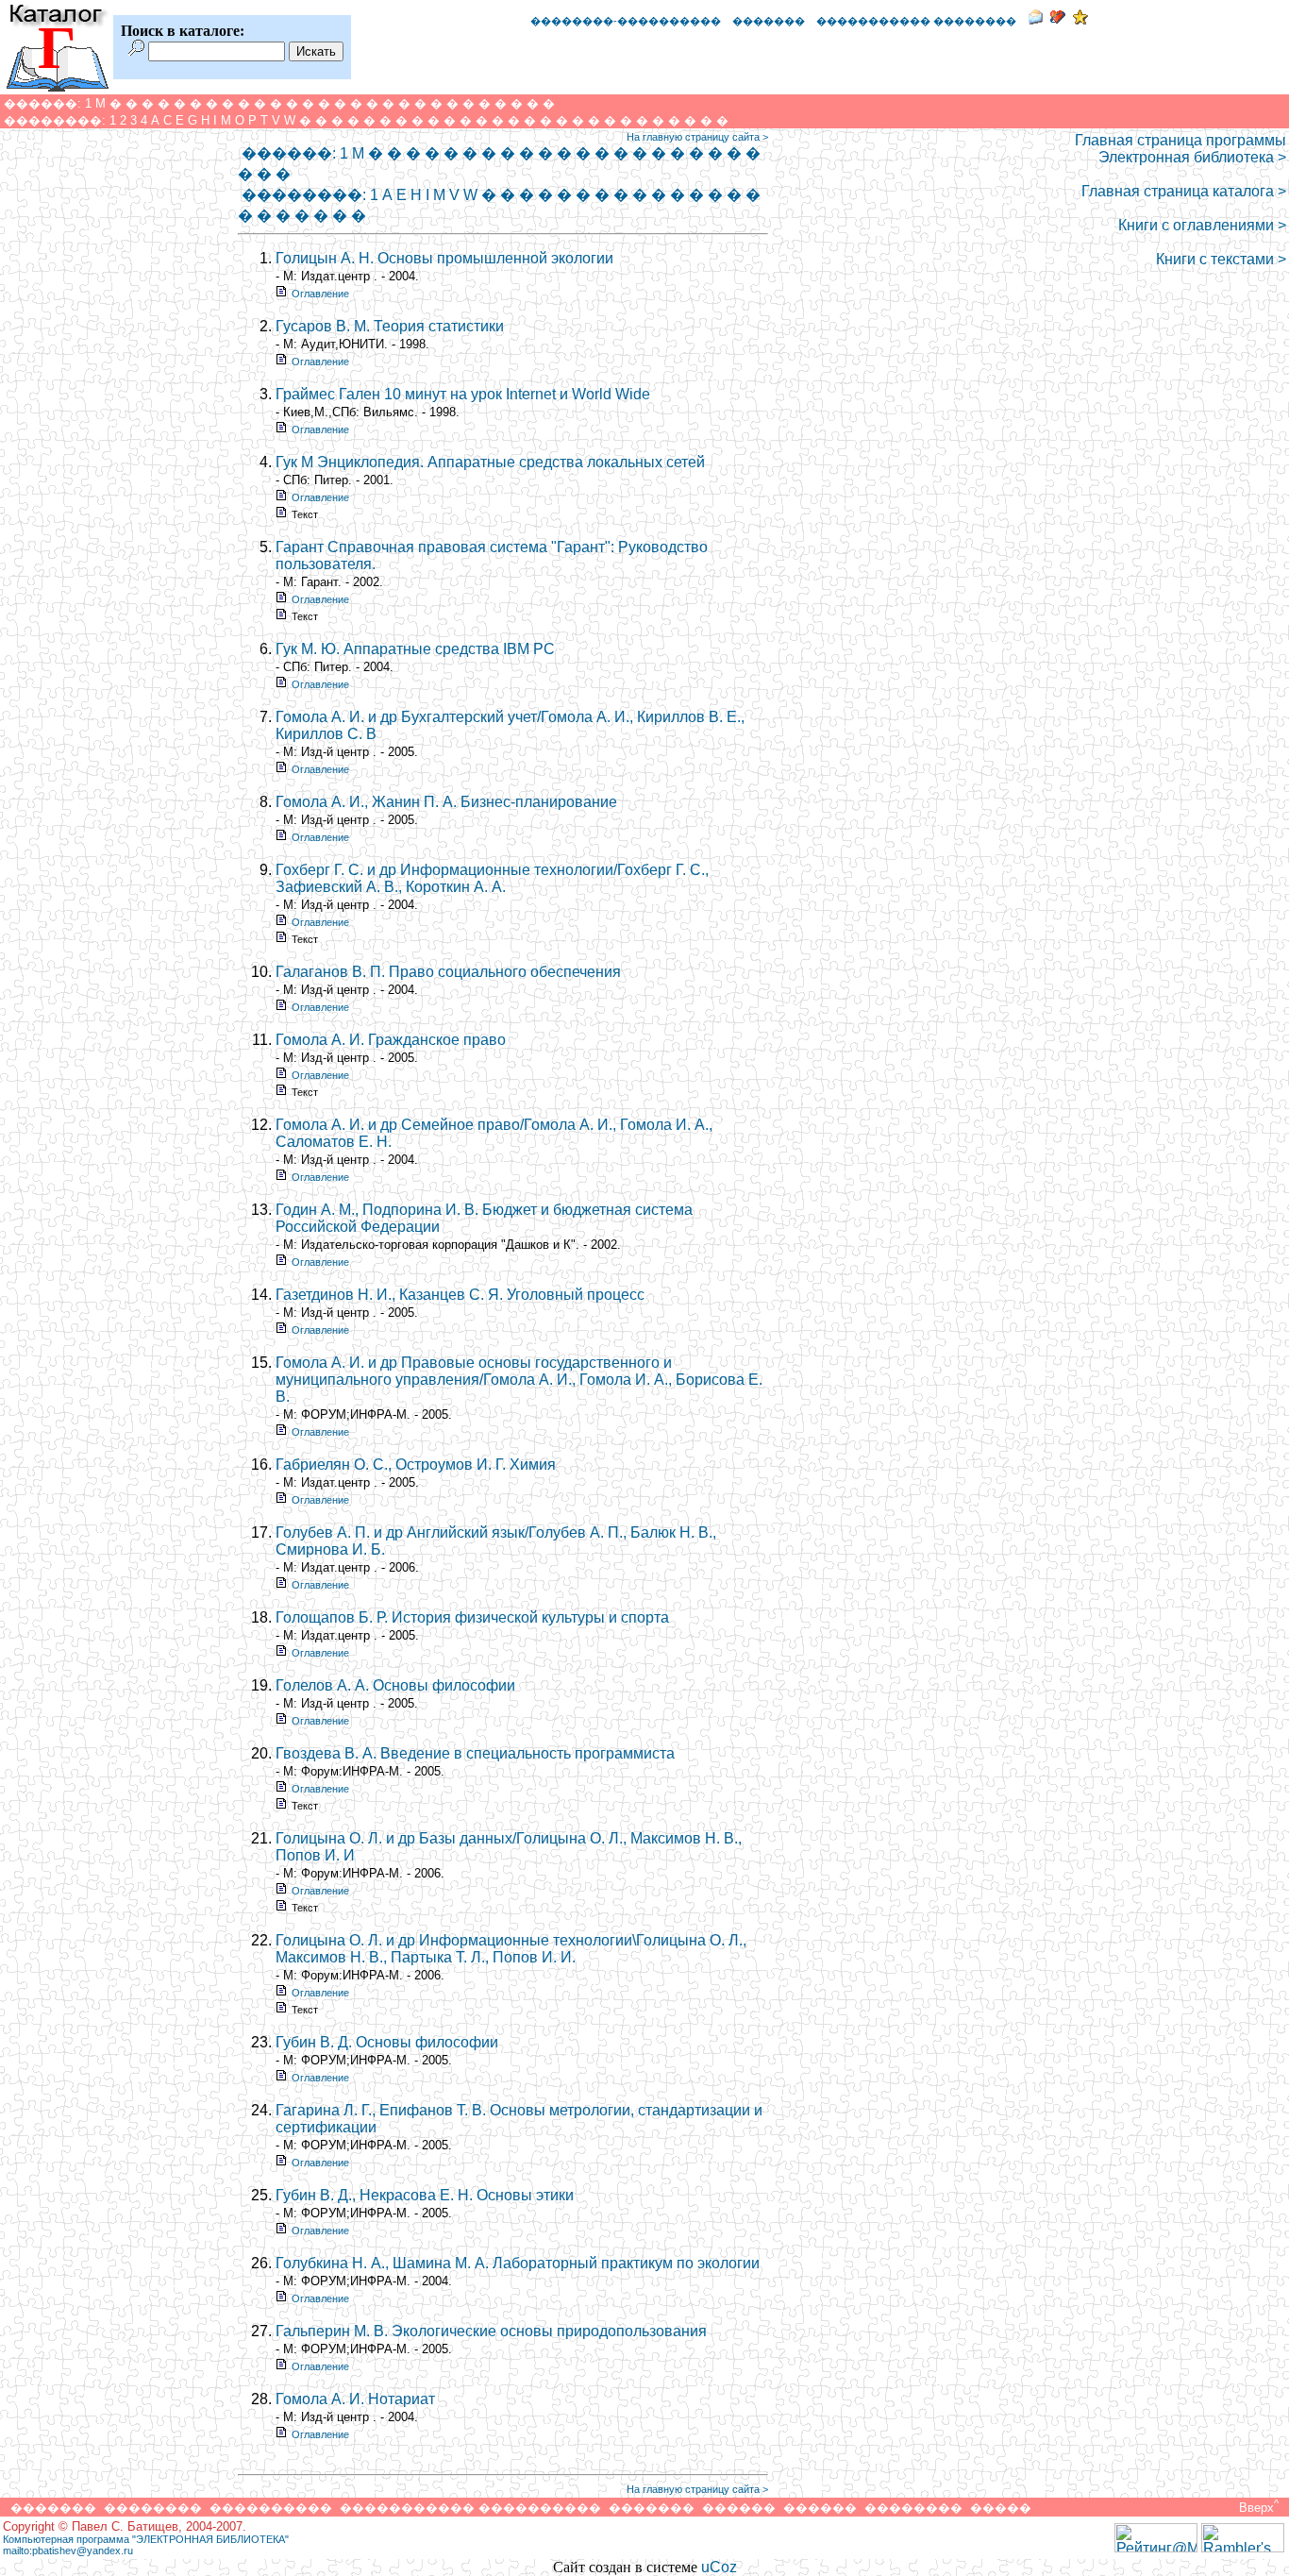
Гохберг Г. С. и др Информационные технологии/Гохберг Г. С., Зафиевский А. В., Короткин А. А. (492, 878)
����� (1001, 2508)
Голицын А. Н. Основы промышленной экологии (444, 258)
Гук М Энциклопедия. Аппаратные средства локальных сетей (490, 462)
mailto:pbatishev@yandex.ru (68, 2551)
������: (42, 103)
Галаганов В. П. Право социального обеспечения (448, 972)
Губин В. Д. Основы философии (387, 2042)
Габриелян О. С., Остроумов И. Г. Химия (416, 1465)
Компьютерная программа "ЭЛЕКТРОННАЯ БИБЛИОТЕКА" (146, 2539)
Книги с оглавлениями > (1202, 225)
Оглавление (320, 294)
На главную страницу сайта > (697, 137)
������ (739, 2508)
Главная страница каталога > (1184, 191)
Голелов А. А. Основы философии (395, 1685)
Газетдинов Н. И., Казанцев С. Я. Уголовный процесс (460, 1295)
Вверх (1257, 2508)
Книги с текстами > (1221, 259)
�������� (153, 2508)
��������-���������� (626, 21)
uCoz (719, 2567)
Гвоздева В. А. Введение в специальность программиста (475, 1753)
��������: (55, 120)
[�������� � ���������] (1080, 19)
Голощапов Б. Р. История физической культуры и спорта (472, 1617)
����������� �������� (916, 21)
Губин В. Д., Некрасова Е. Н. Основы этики (425, 2195)
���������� (271, 2508)
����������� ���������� (470, 2508)
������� (769, 21)
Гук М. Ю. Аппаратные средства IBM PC (415, 649)
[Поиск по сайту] (136, 51)
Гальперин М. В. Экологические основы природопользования (491, 2331)
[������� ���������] (1058, 19)
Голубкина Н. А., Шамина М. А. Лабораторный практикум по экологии (518, 2263)
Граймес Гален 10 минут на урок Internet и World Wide (463, 394)
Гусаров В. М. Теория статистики (390, 326)
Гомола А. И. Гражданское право (391, 1040)
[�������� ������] (1035, 19)
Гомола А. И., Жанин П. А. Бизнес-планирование (446, 802)
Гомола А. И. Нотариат (355, 2399)
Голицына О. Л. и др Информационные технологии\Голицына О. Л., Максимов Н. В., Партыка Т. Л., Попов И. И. (511, 1949)
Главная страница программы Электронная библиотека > (1180, 149)
